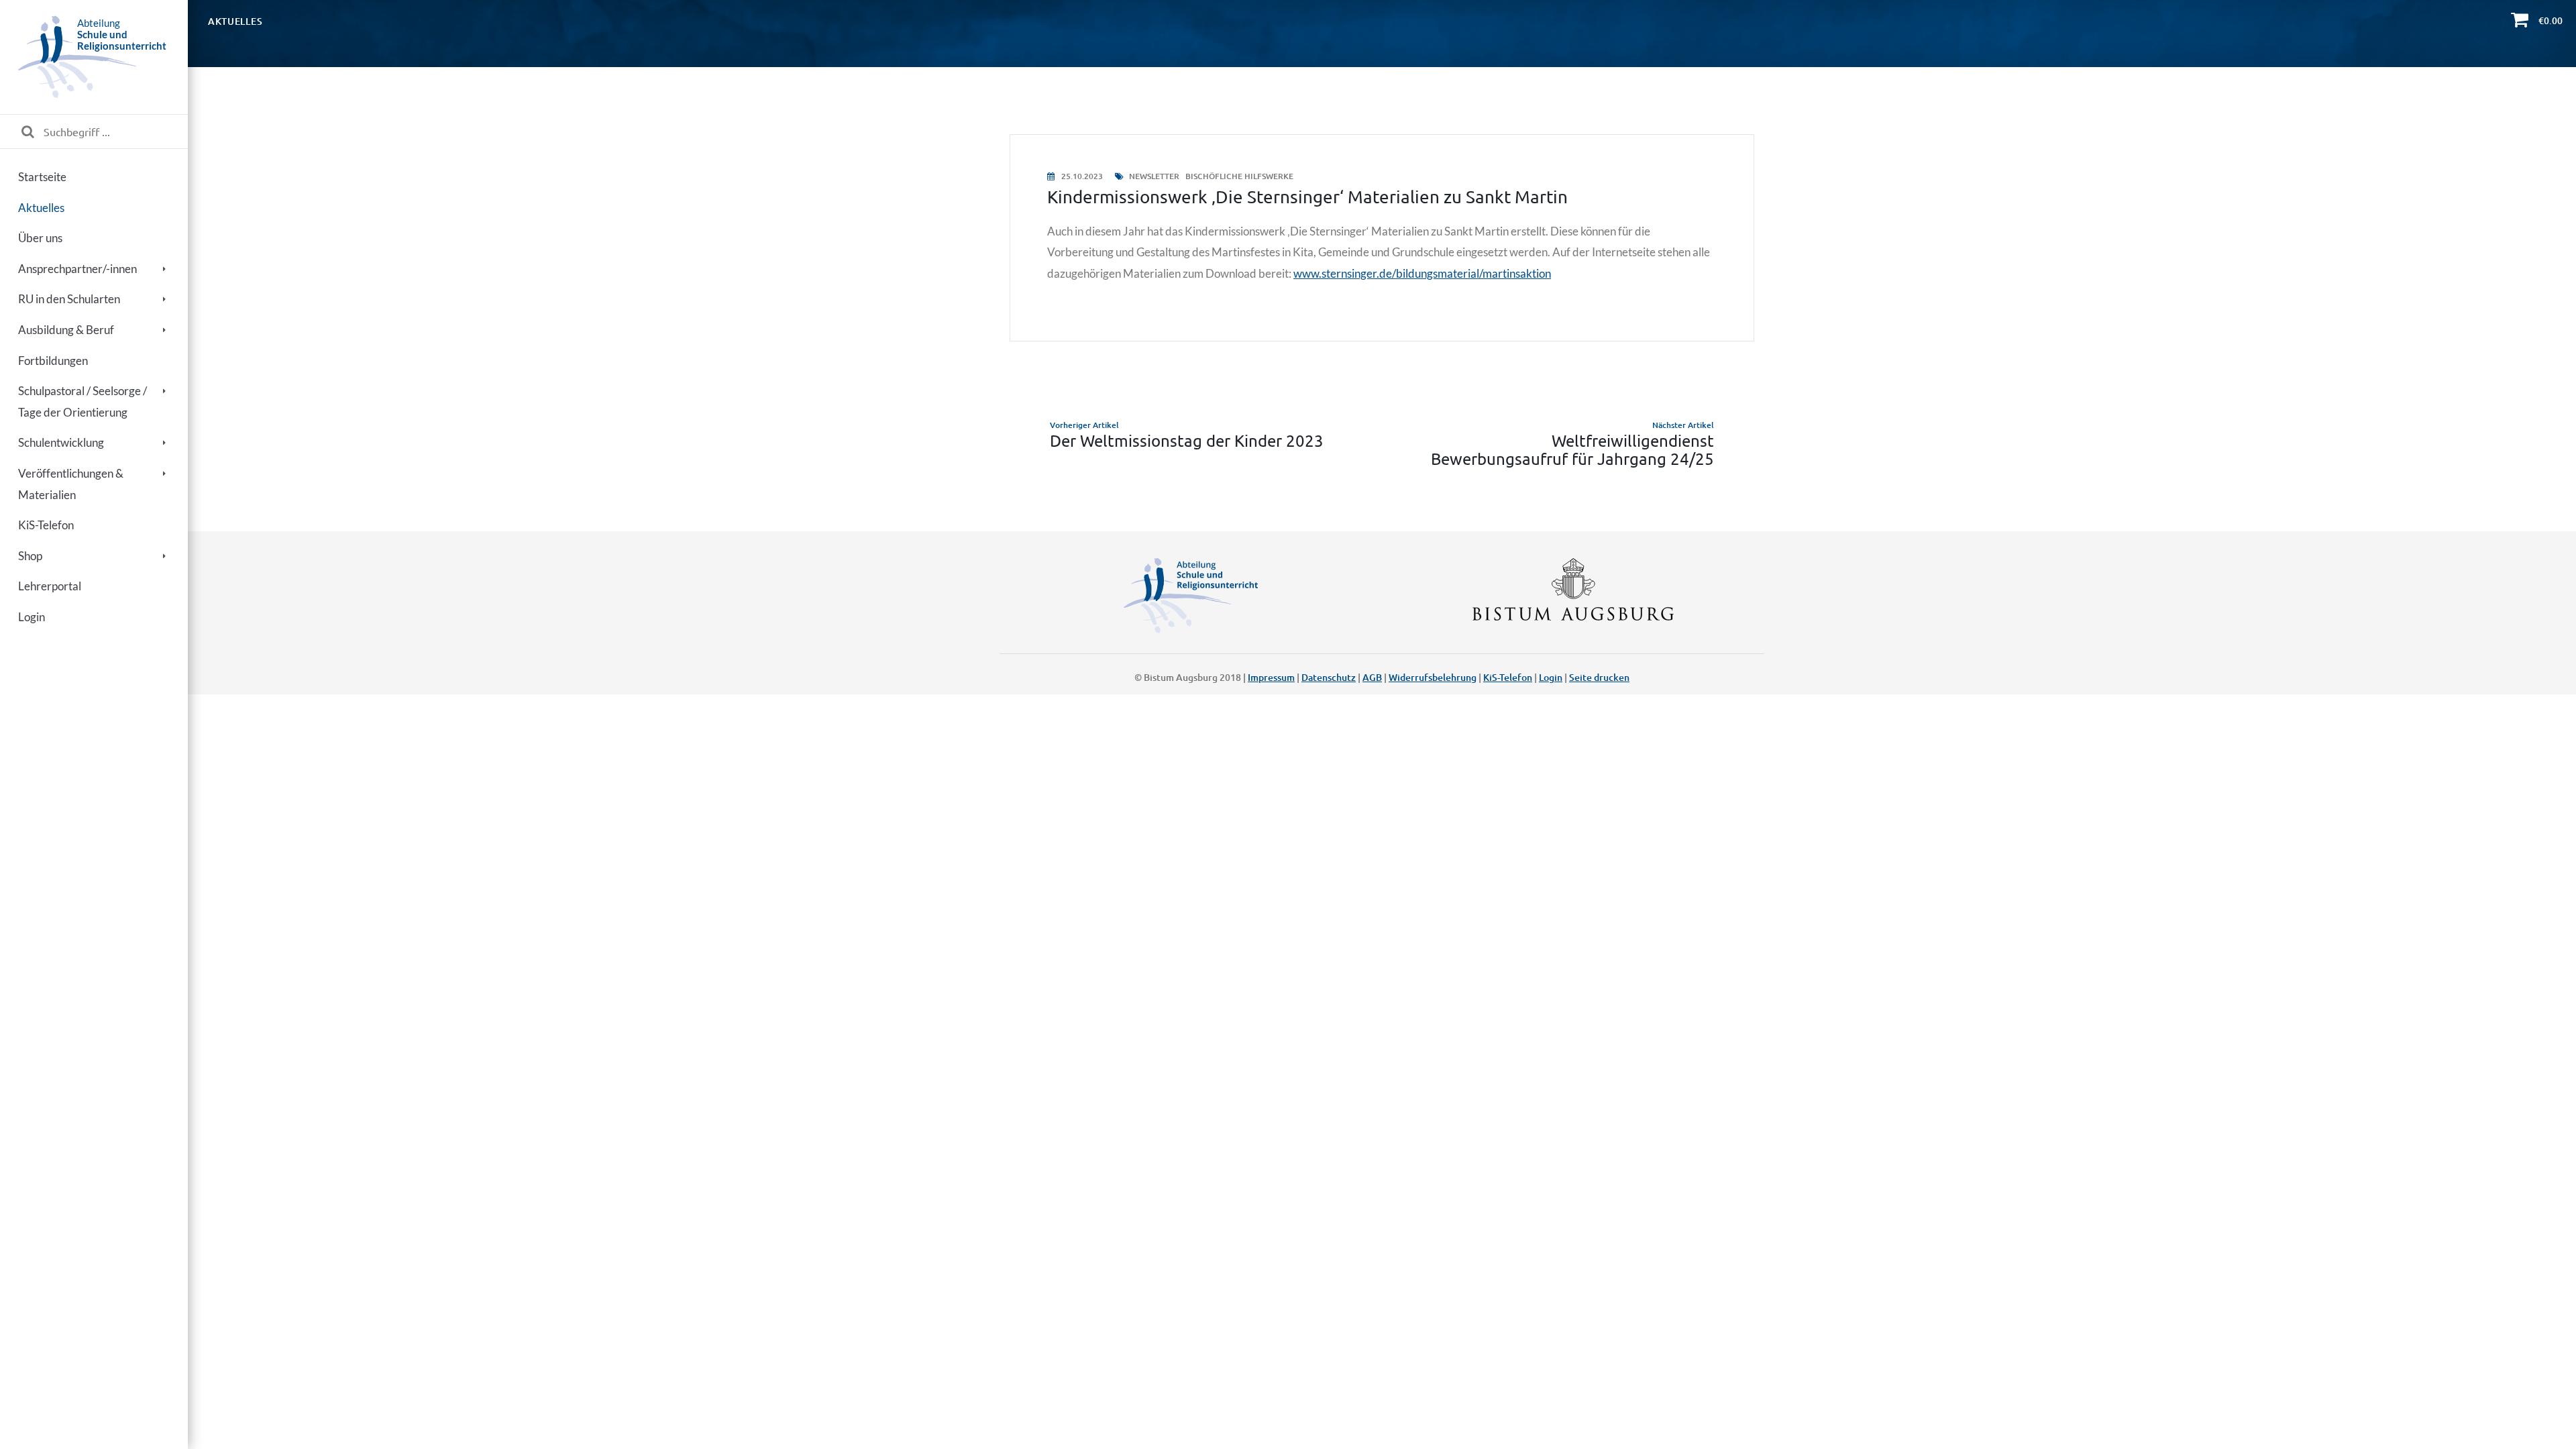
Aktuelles (41, 208)
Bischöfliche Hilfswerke (1239, 176)
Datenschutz (1329, 677)
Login (32, 617)
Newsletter (1154, 176)
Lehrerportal (50, 586)
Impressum (1271, 677)
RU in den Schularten (69, 299)
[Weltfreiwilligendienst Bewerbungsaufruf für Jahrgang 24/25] (1571, 443)
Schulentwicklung (61, 442)
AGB (1372, 677)
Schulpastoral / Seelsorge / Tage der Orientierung (83, 401)
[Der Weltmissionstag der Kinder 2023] (1192, 443)
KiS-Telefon (46, 525)
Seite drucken (1599, 677)
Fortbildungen (53, 361)
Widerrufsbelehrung (1433, 677)
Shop (30, 556)
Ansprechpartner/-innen (77, 269)
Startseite (42, 177)
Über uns (40, 238)
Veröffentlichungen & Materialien (71, 484)
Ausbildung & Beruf (66, 330)
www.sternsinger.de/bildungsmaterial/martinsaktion (1422, 273)
